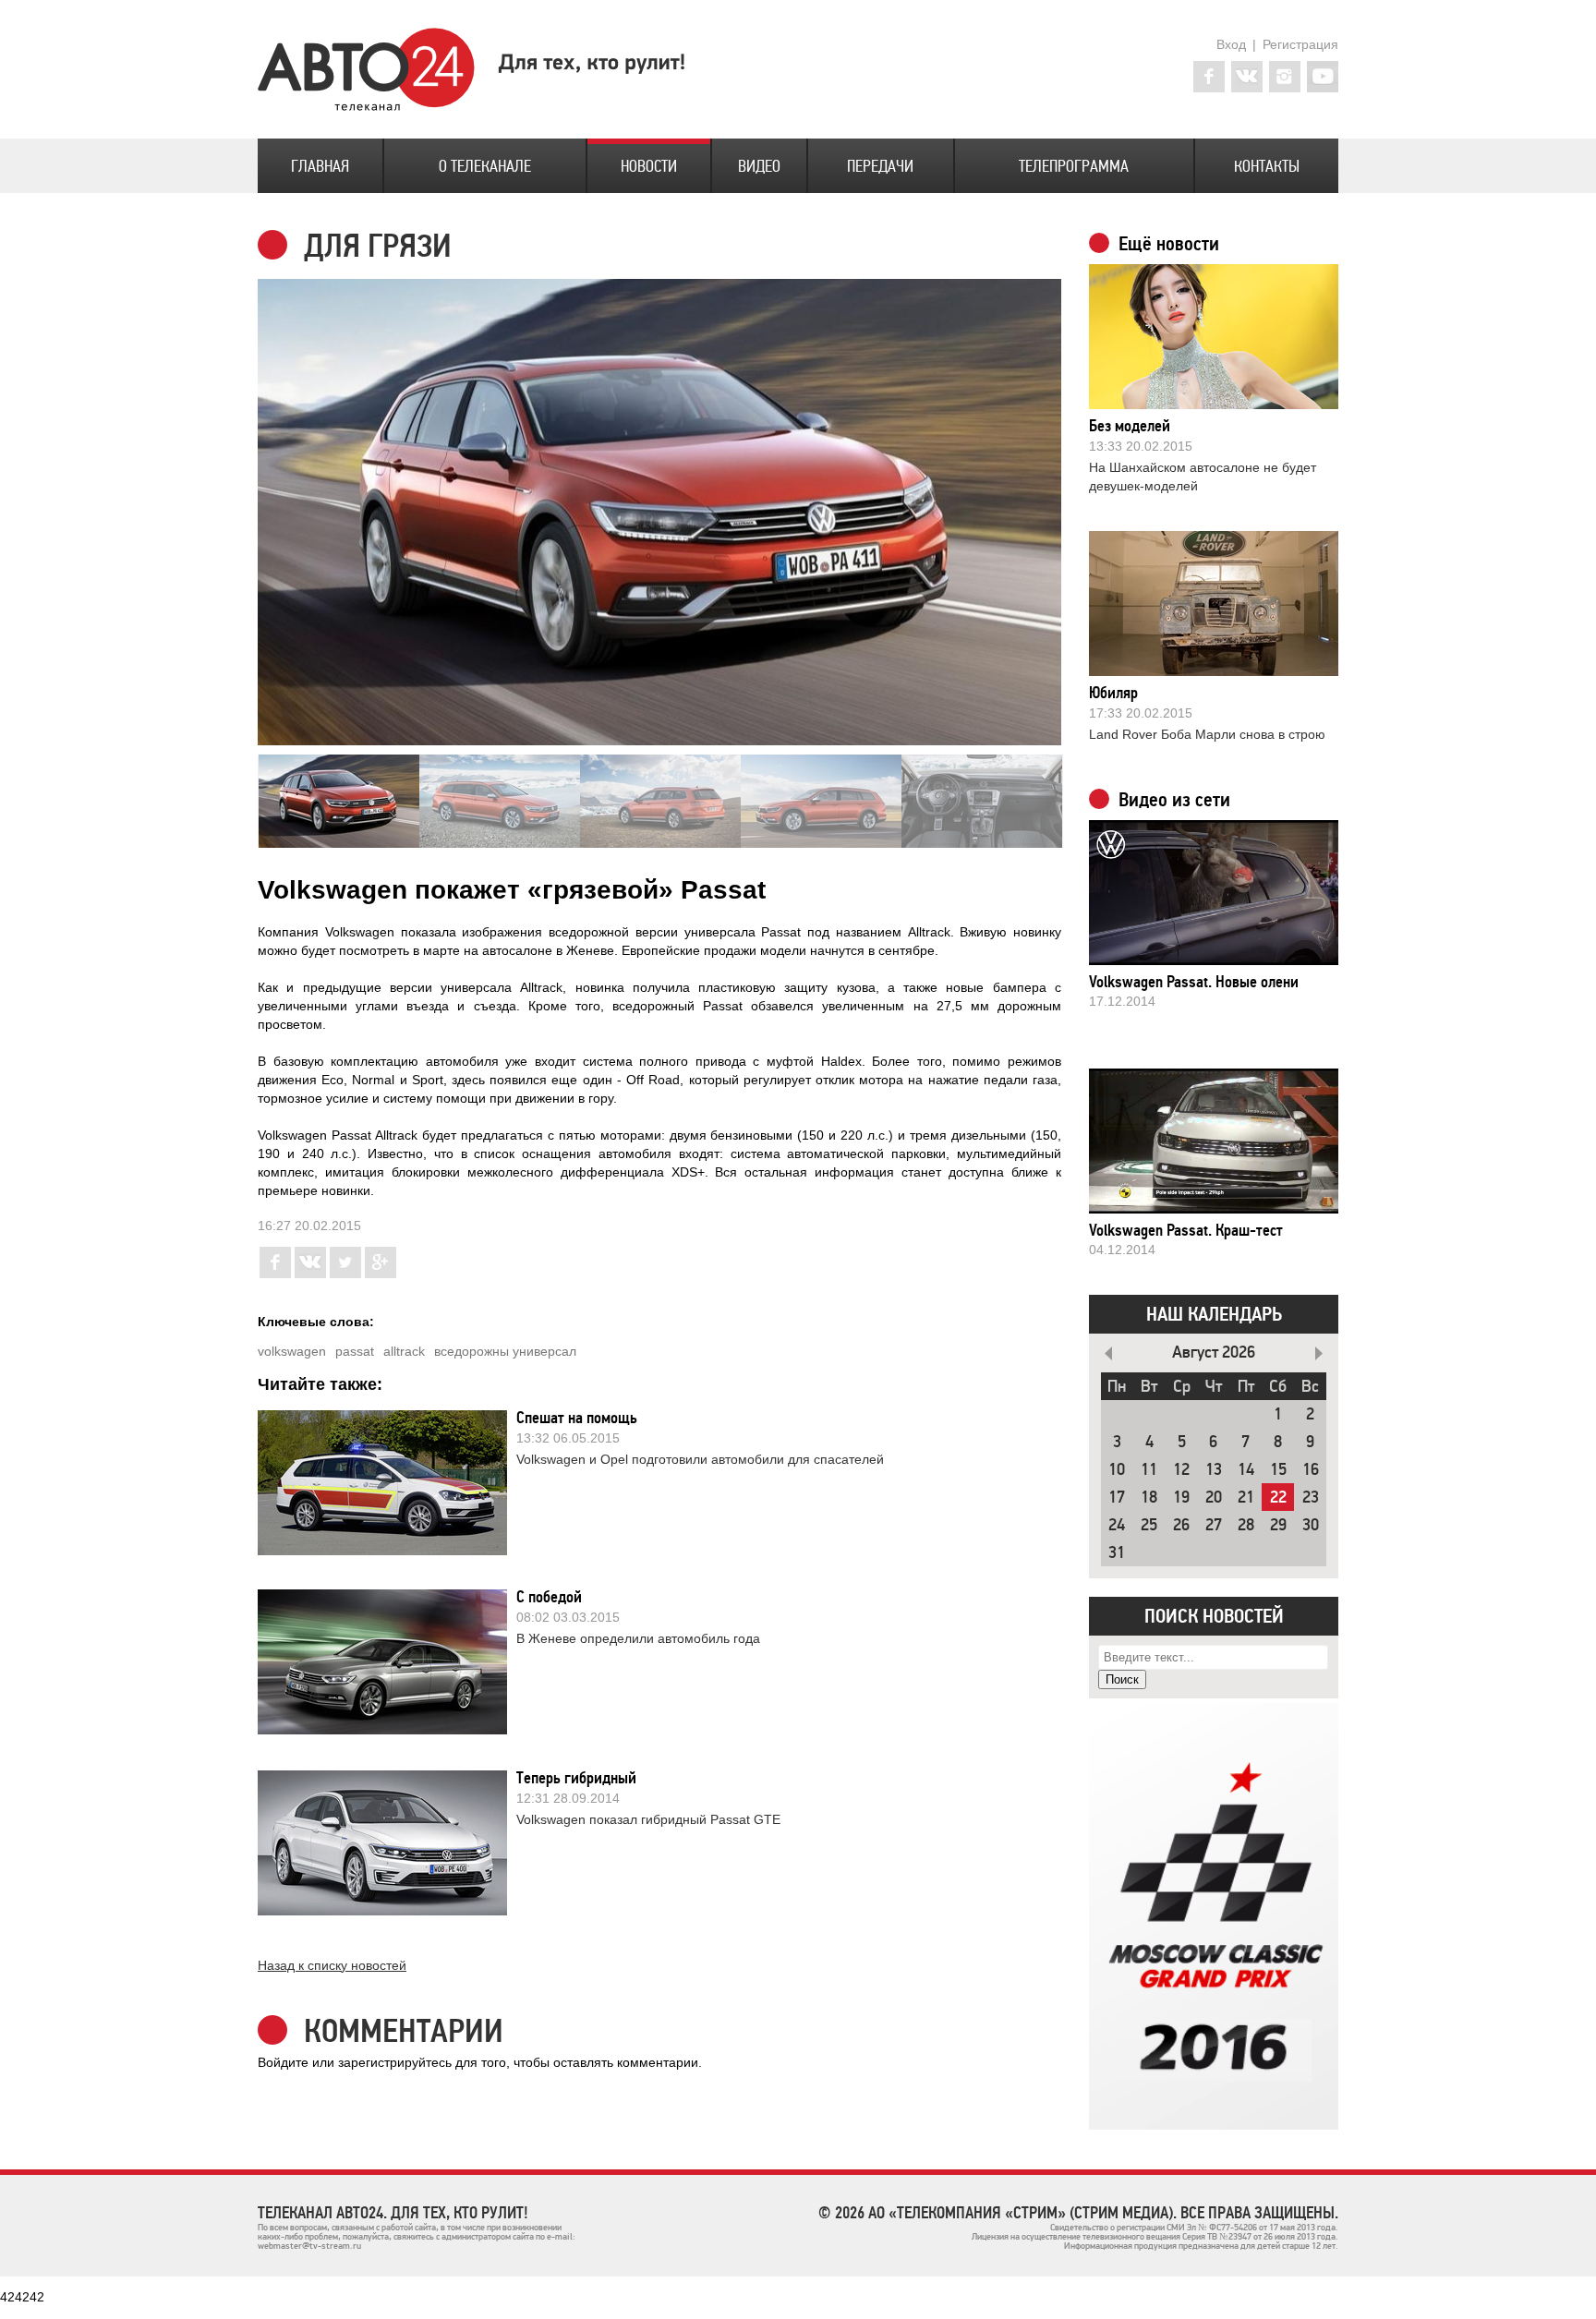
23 (1311, 1498)
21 (1246, 1498)
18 (1149, 1498)
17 (1117, 1498)
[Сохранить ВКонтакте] (310, 1274)
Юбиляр (1113, 693)
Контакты (1267, 166)
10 (1117, 1470)
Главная (320, 166)
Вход (1231, 44)
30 (1311, 1525)
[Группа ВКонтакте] (1247, 77)
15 (1278, 1470)
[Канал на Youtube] (1323, 77)
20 (1214, 1498)
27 (1214, 1525)
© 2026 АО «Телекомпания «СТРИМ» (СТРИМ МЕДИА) (996, 2213)
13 (1214, 1470)
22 (1278, 1498)
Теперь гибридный (576, 1778)
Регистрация (1300, 44)
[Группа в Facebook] (1209, 77)
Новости (649, 166)
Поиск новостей (1214, 1616)
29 (1278, 1525)
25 (1149, 1525)
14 (1246, 1470)
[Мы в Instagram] (1285, 77)
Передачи (880, 166)
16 (1311, 1470)
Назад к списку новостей (332, 1965)
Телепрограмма (1074, 166)
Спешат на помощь (577, 1418)
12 (1181, 1470)
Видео (759, 166)
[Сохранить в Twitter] (345, 1274)
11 (1149, 1470)
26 (1181, 1525)
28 (1246, 1525)
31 (1117, 1553)
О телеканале (485, 166)
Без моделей (1130, 426)
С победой (549, 1597)
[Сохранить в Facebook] (275, 1274)
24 (1117, 1525)
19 (1181, 1498)
